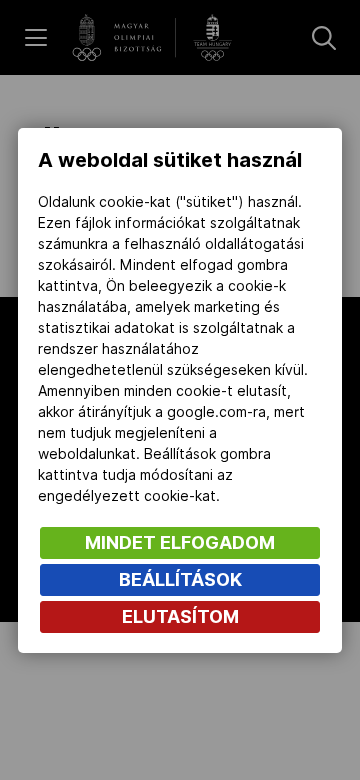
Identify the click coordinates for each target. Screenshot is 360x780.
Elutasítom (180, 616)
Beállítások (180, 579)
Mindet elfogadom (180, 542)
